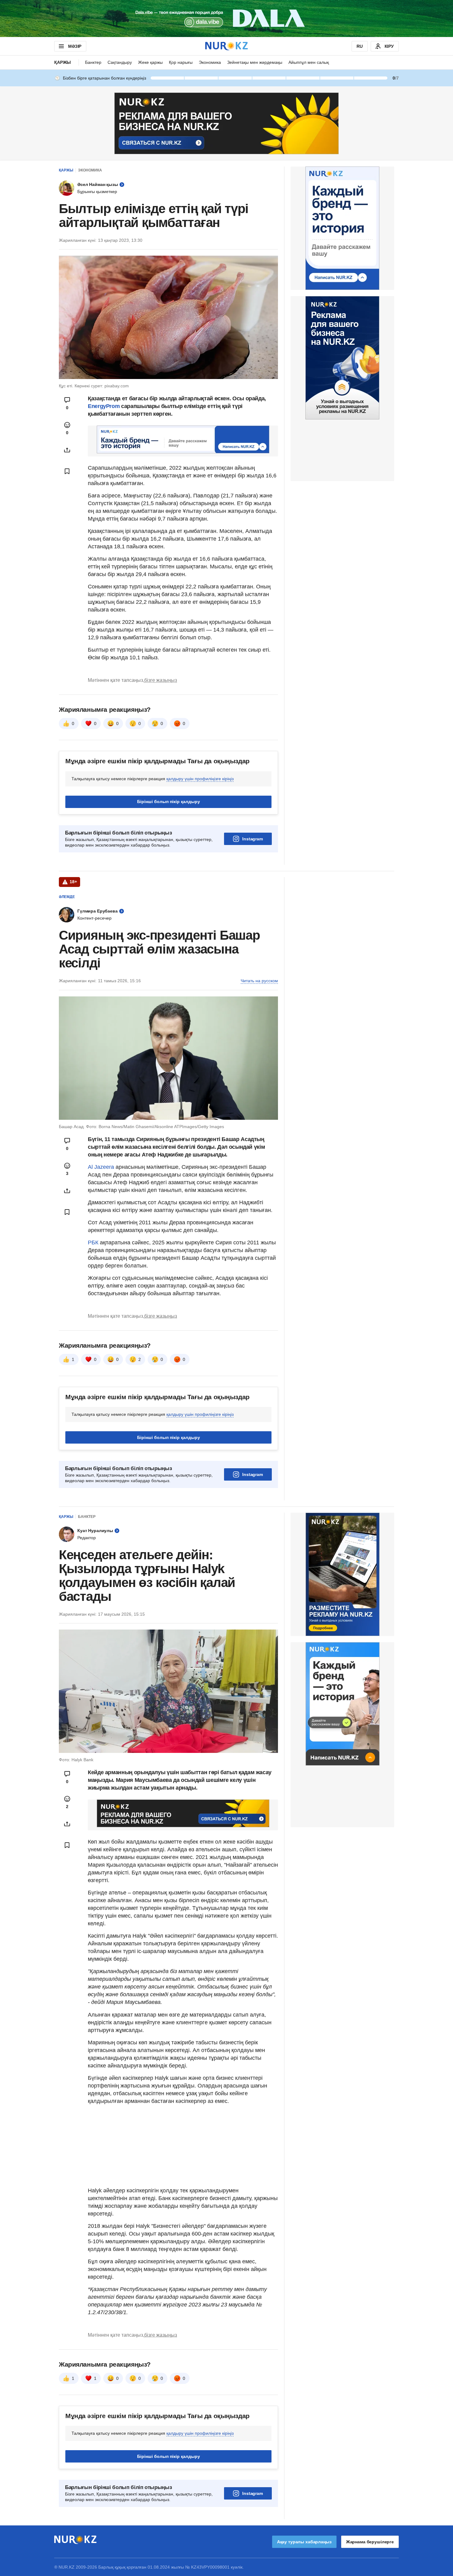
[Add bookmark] (67, 471)
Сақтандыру (120, 62)
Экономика (210, 62)
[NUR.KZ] (226, 46)
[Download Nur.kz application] (226, 19)
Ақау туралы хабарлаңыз (304, 2542)
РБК (94, 1243)
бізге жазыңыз (161, 680)
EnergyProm (104, 406)
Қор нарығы (181, 62)
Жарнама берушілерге (370, 2542)
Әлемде (67, 897)
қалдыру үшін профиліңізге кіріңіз (200, 779)
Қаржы (63, 62)
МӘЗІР (75, 46)
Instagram (253, 839)
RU (360, 46)
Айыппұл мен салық (309, 62)
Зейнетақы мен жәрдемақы (255, 62)
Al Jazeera (101, 1167)
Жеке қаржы (150, 62)
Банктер (93, 62)
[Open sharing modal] (67, 450)
